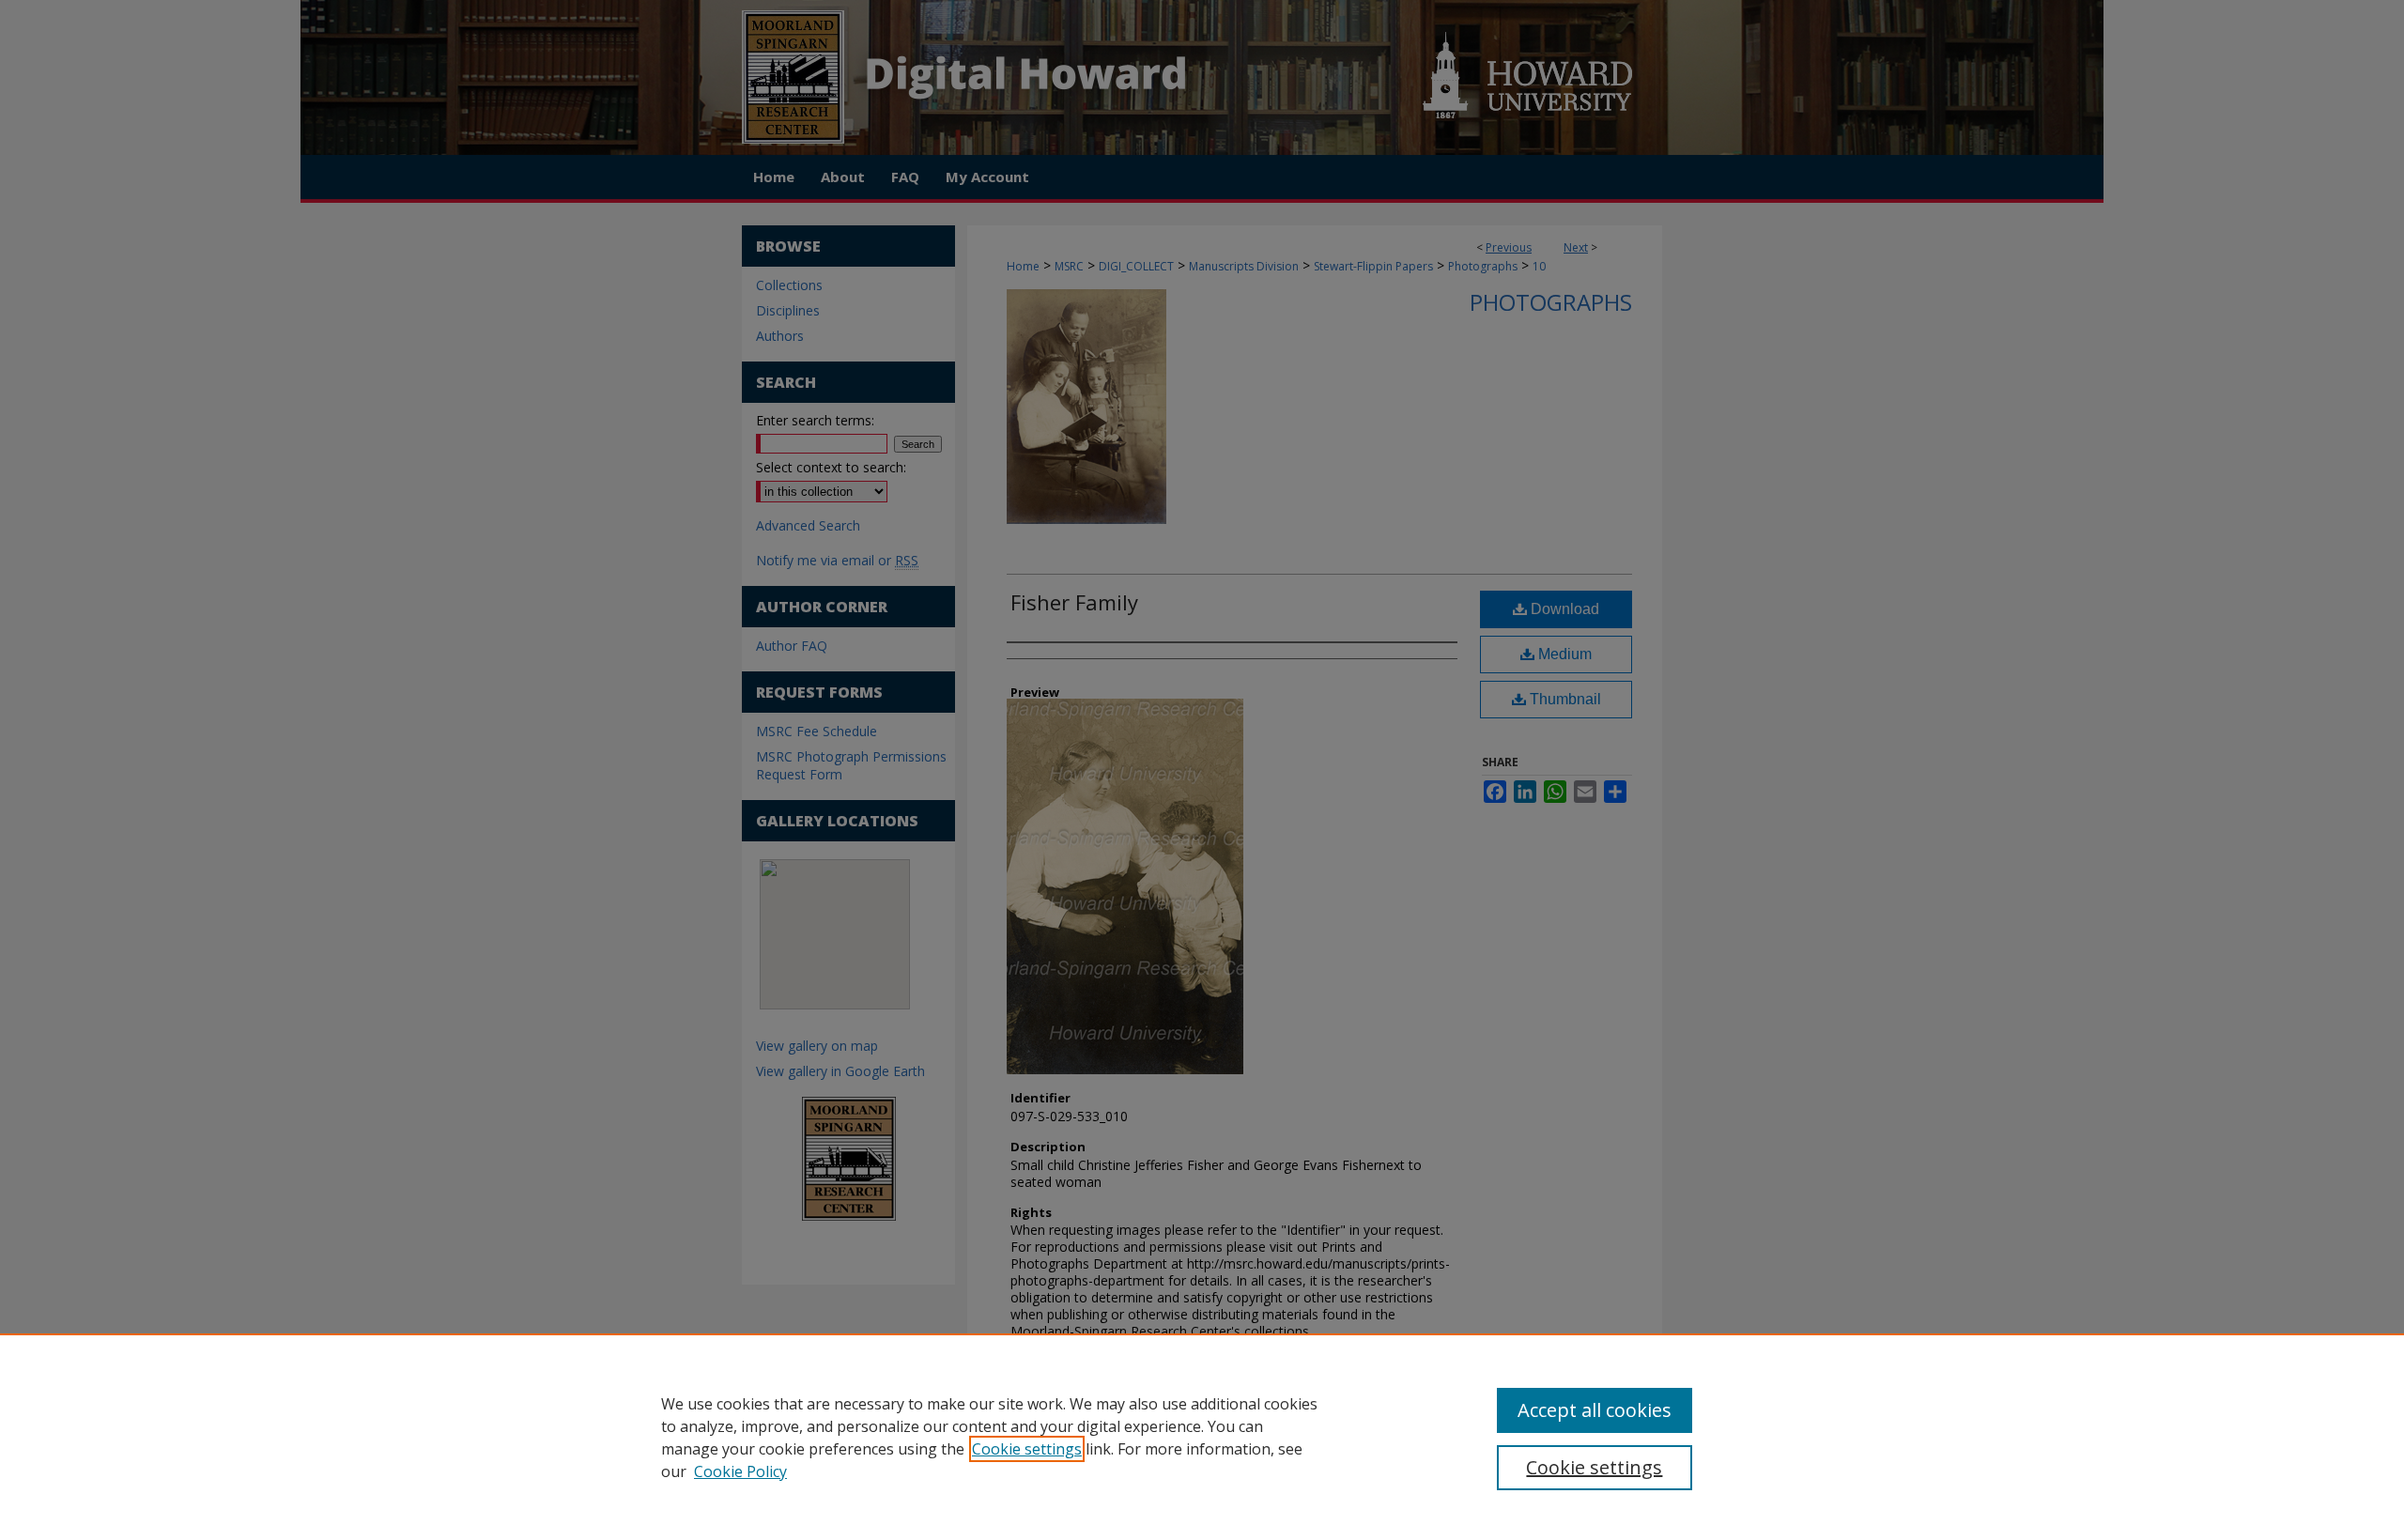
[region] (1202, 1437)
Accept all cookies (1595, 1410)
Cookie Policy (740, 1471)
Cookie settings (1027, 1449)
